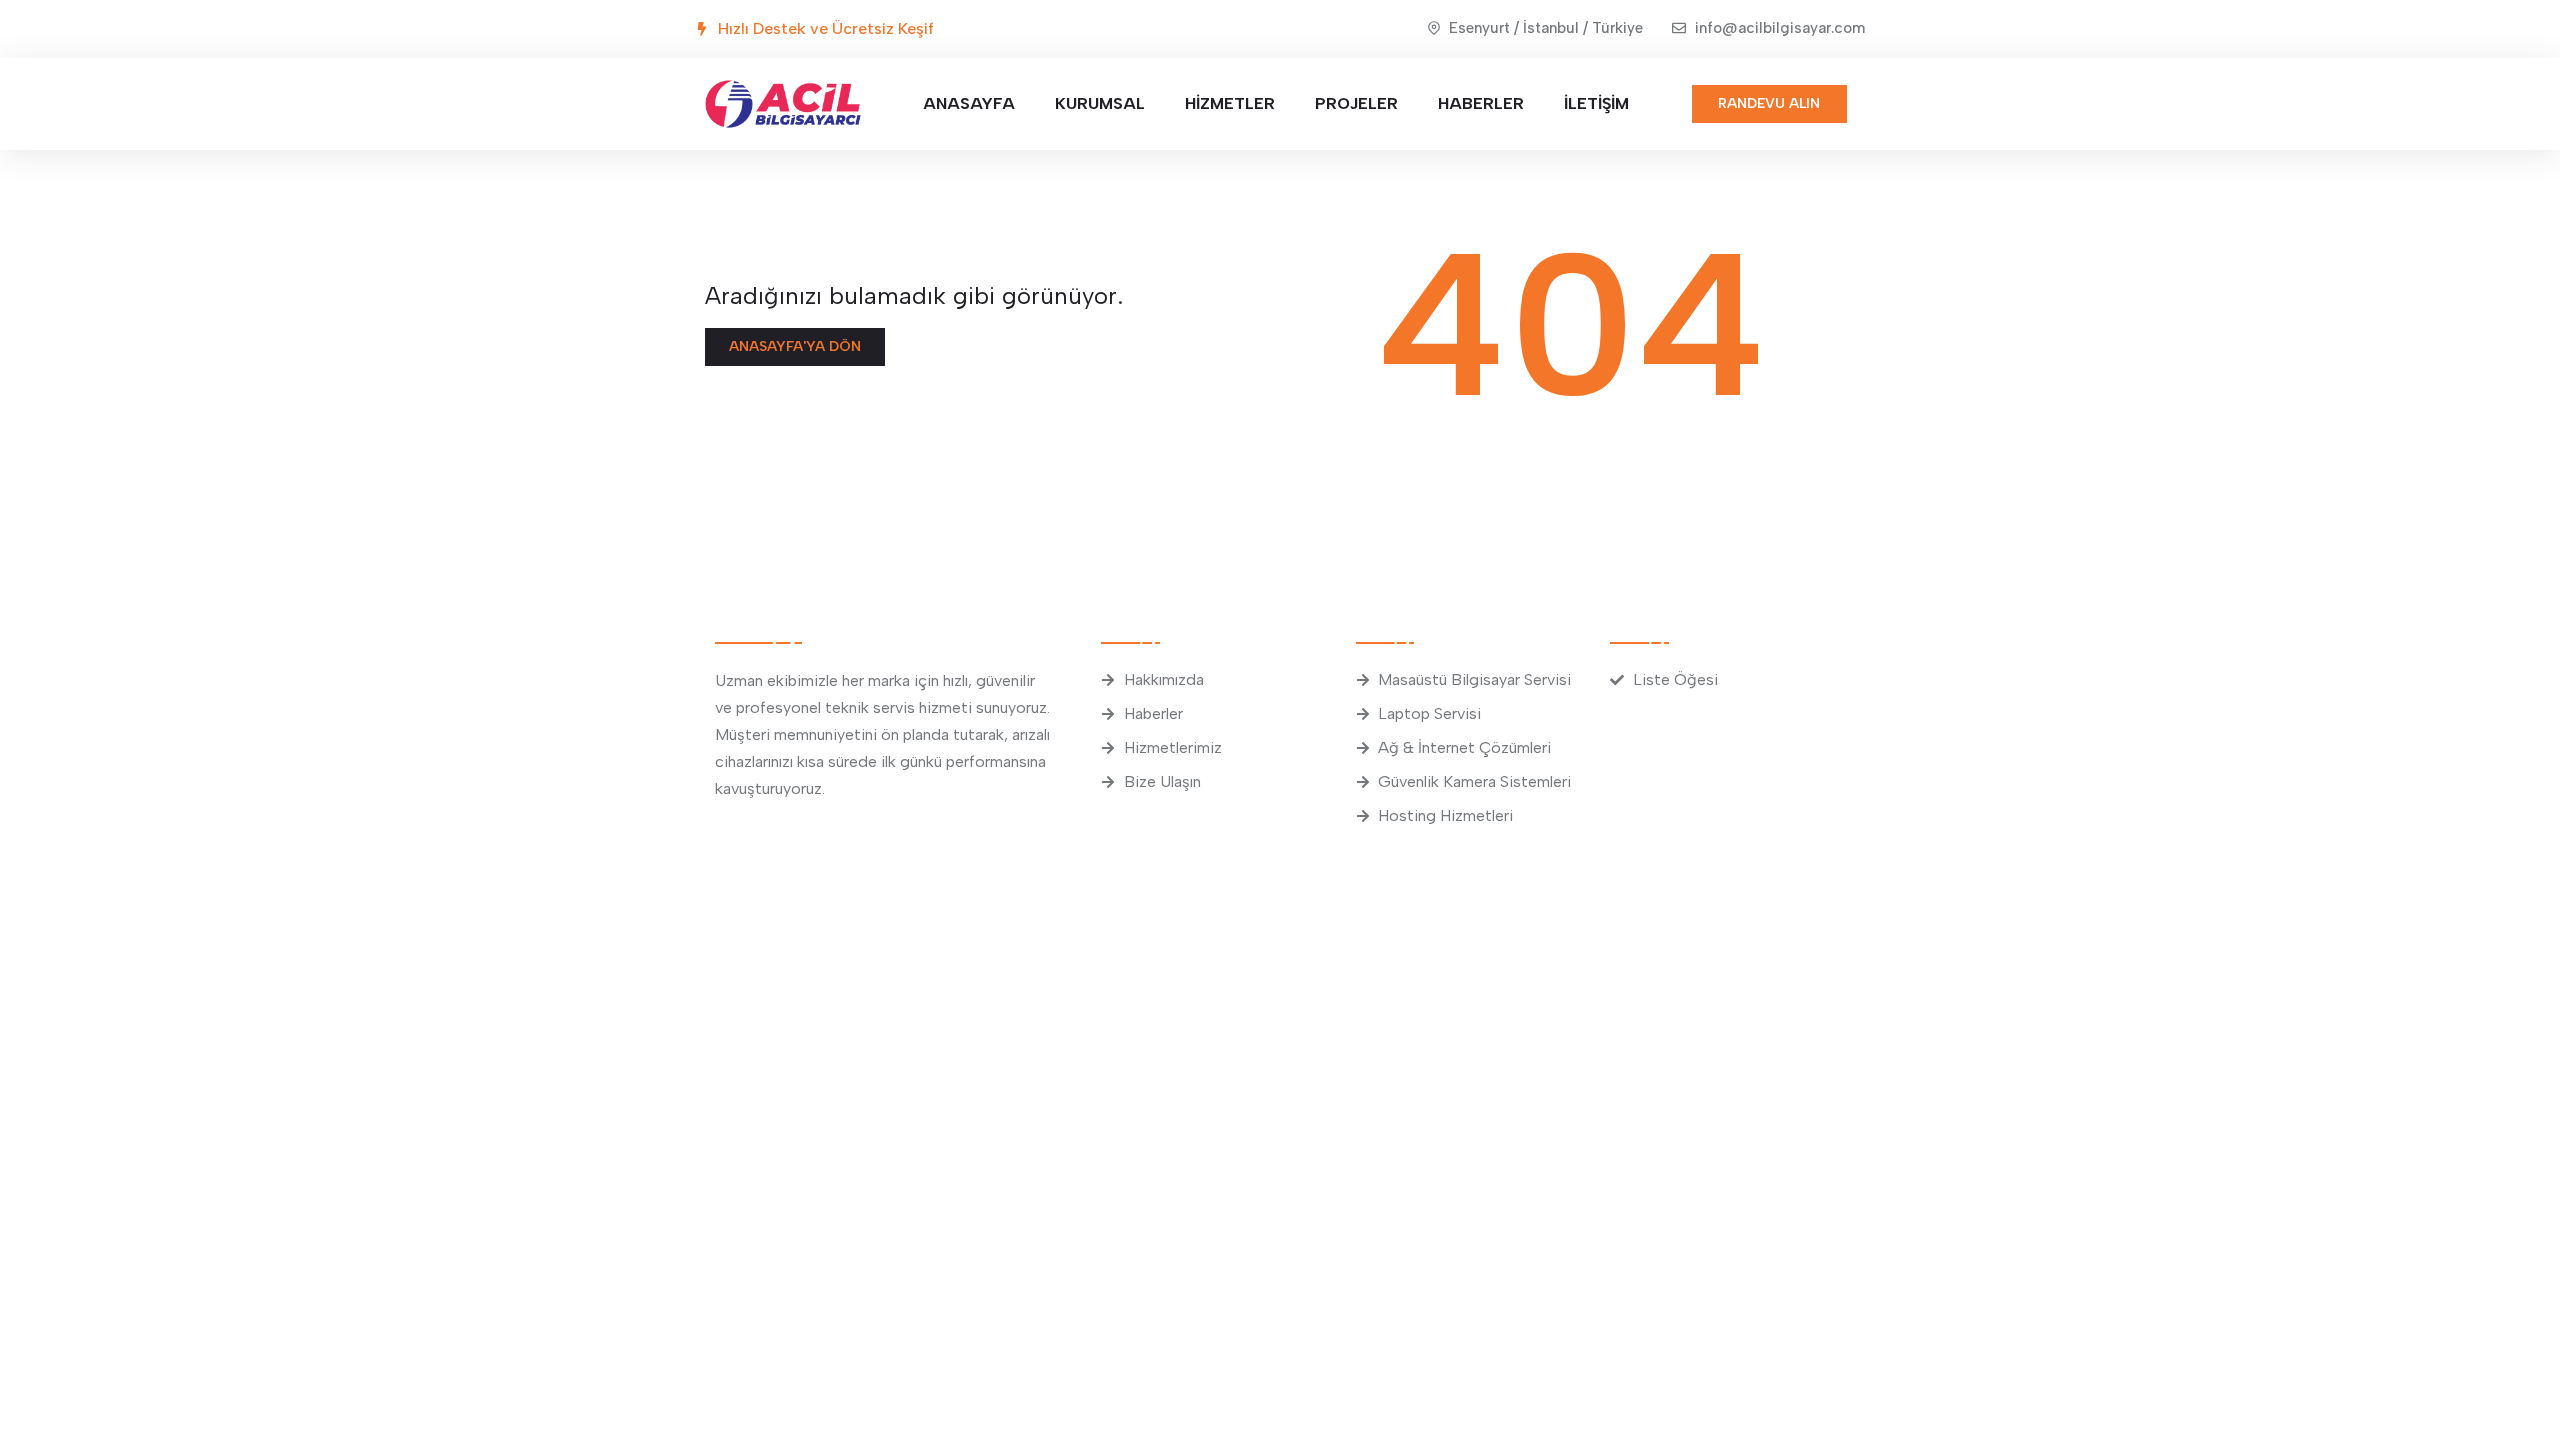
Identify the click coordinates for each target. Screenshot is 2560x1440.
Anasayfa (969, 103)
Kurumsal (1100, 103)
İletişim (1596, 103)
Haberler (1481, 103)
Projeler (1356, 103)
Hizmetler (1230, 103)
